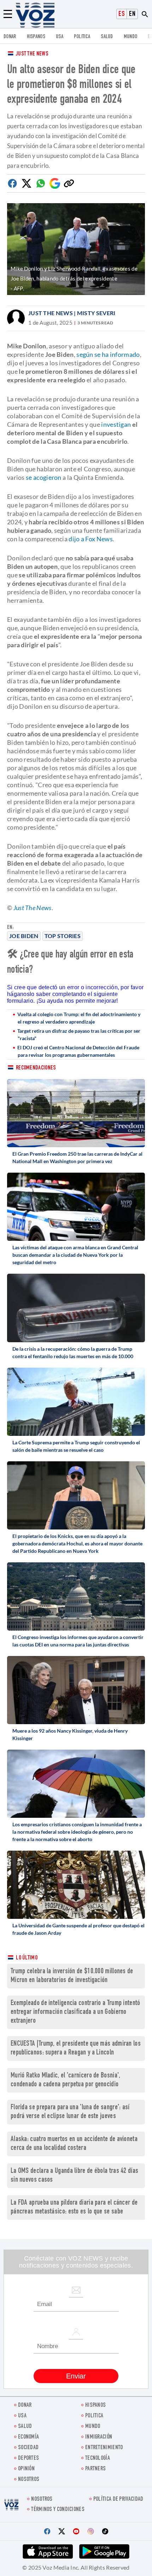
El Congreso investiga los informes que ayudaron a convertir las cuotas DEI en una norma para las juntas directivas (78, 1641)
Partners (95, 2469)
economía (28, 2437)
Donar (10, 37)
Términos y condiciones (58, 2510)
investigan (116, 424)
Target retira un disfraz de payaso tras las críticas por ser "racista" (79, 1034)
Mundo (131, 37)
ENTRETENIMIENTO (104, 2448)
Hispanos (36, 37)
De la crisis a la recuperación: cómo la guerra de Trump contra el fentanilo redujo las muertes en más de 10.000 (73, 1352)
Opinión (26, 2469)
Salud (107, 37)
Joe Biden (24, 936)
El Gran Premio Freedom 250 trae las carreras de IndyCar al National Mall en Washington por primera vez (77, 1157)
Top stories (63, 936)
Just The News (32, 54)
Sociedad (28, 2448)
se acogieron (44, 477)
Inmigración (99, 2437)
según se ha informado (108, 354)
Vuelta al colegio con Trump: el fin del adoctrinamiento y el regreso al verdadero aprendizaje (79, 1018)
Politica (82, 37)
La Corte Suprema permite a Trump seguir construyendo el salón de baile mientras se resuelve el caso (76, 1446)
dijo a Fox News (91, 539)
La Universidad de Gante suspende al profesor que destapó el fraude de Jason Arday (78, 1929)
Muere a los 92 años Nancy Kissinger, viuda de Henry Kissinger (70, 1734)
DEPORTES (28, 2459)
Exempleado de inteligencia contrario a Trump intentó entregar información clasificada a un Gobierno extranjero (75, 2012)
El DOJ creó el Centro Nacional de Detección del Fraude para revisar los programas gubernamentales (78, 1051)
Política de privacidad (118, 2500)
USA (60, 37)
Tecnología (98, 2459)
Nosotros (29, 2480)
